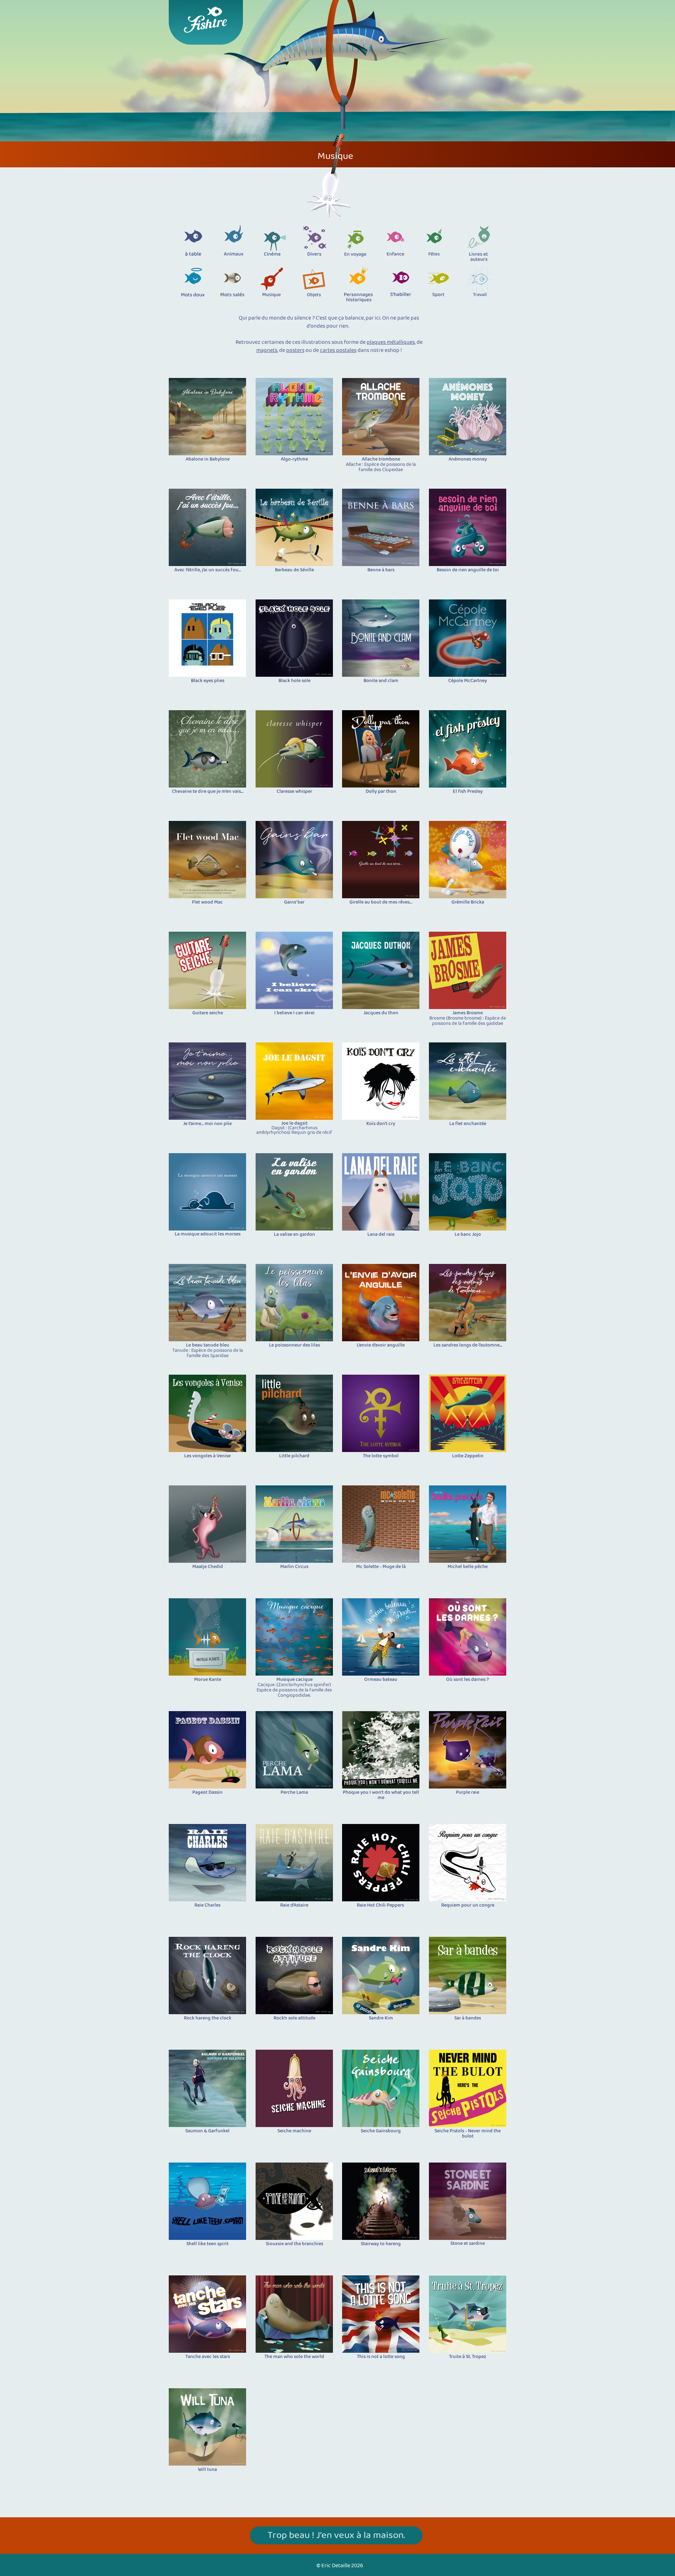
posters (295, 350)
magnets (267, 350)
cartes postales (338, 350)
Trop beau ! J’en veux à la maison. (336, 2536)
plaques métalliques (391, 342)
